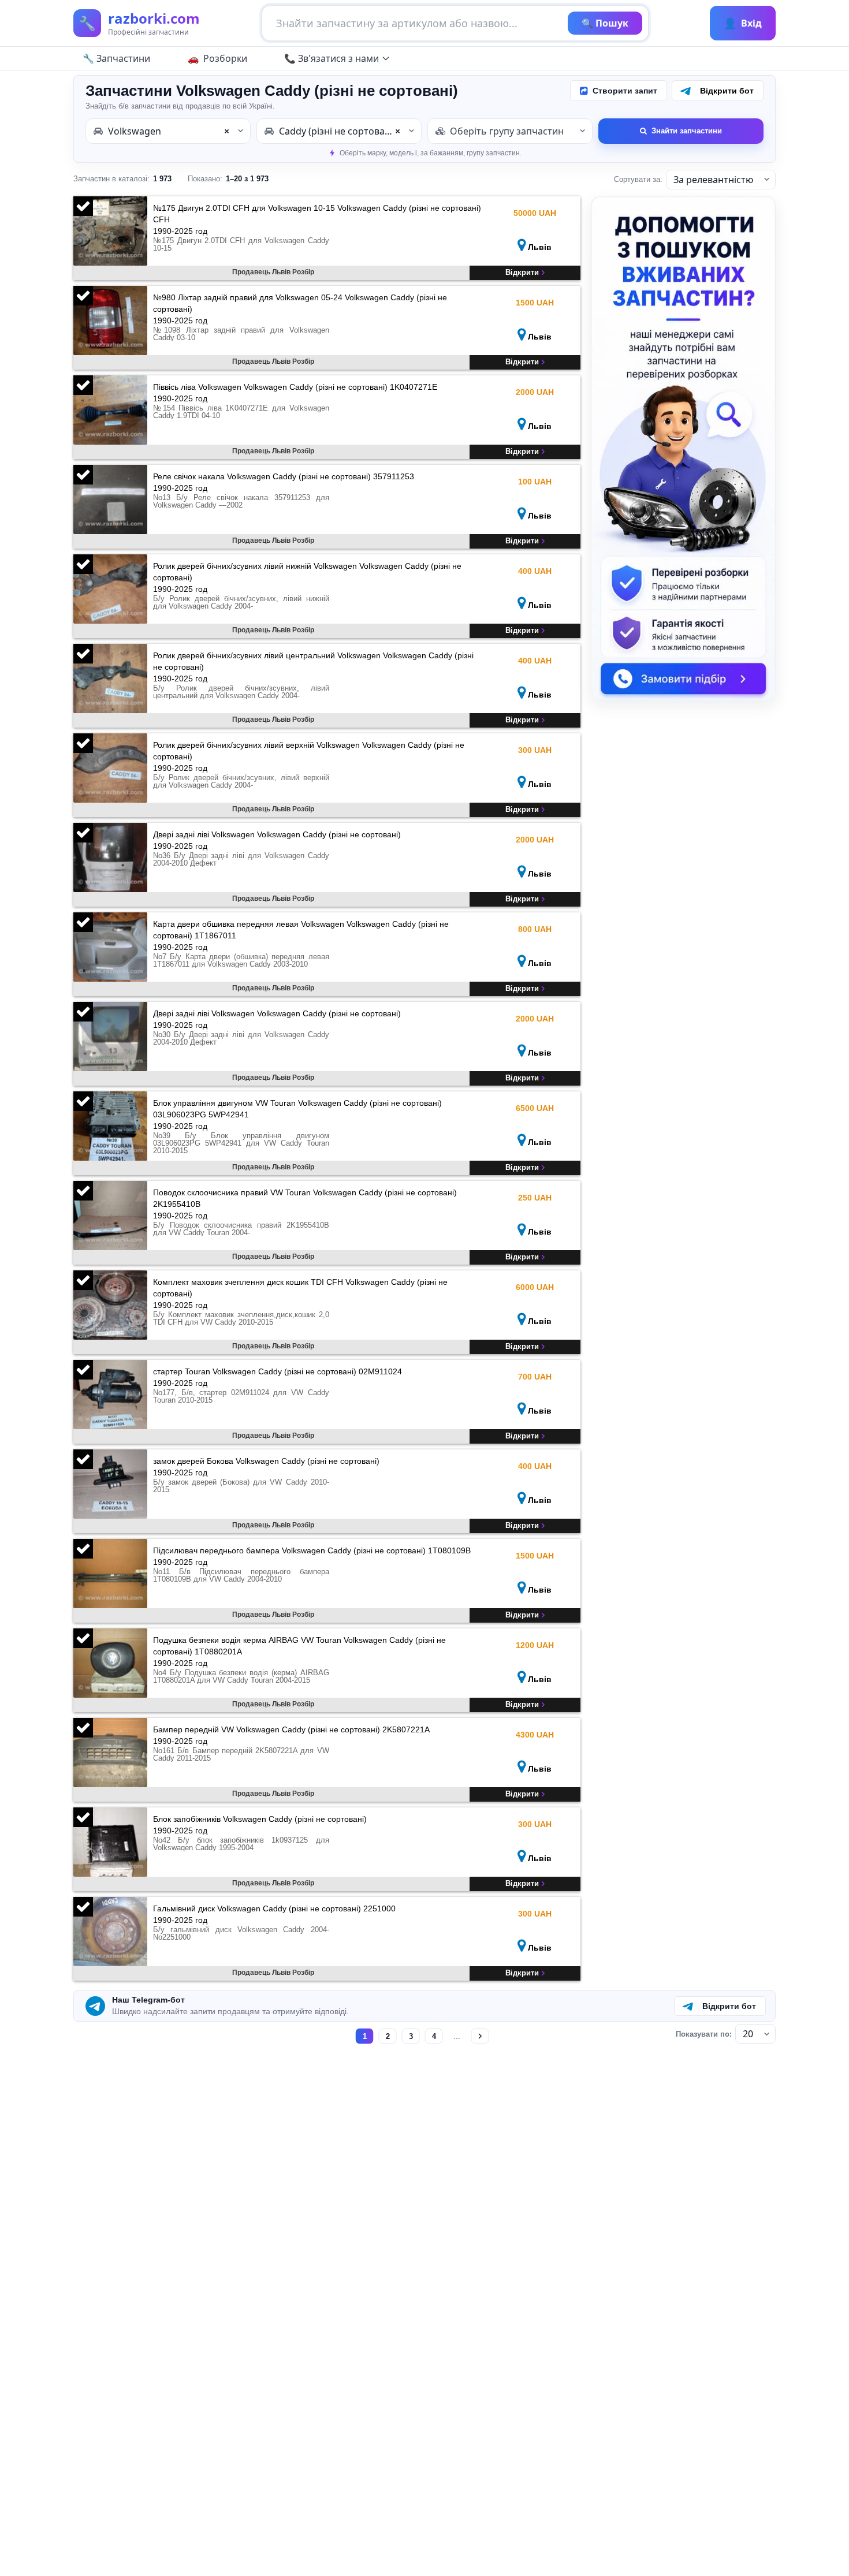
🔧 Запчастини (116, 58)
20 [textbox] (748, 2034)
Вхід (743, 23)
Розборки (225, 58)
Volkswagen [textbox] (169, 131)
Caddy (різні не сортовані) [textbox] (340, 131)
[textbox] (510, 131)
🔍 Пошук (605, 23)
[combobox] (168, 131)
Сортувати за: (638, 179)
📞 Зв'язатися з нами (332, 58)
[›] (480, 2036)
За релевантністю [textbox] (713, 180)
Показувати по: (704, 2034)
